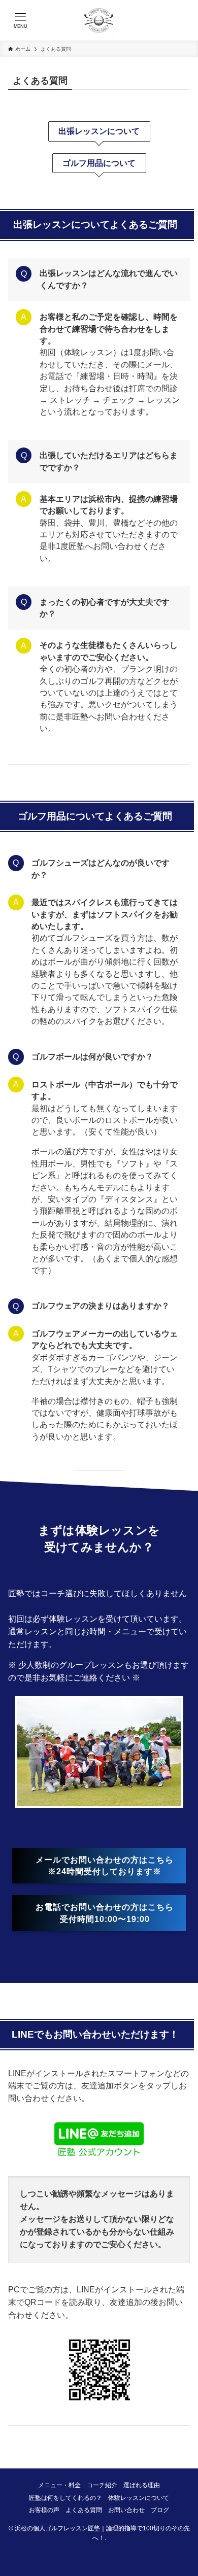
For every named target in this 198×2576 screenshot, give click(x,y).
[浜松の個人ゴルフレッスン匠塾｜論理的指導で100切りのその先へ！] (99, 20)
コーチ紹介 (102, 2485)
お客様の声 (44, 2510)
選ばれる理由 (142, 2485)
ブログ (160, 2510)
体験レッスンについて (139, 2498)
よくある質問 (84, 2510)
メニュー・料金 (59, 2485)
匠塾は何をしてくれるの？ (65, 2498)
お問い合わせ (126, 2510)
